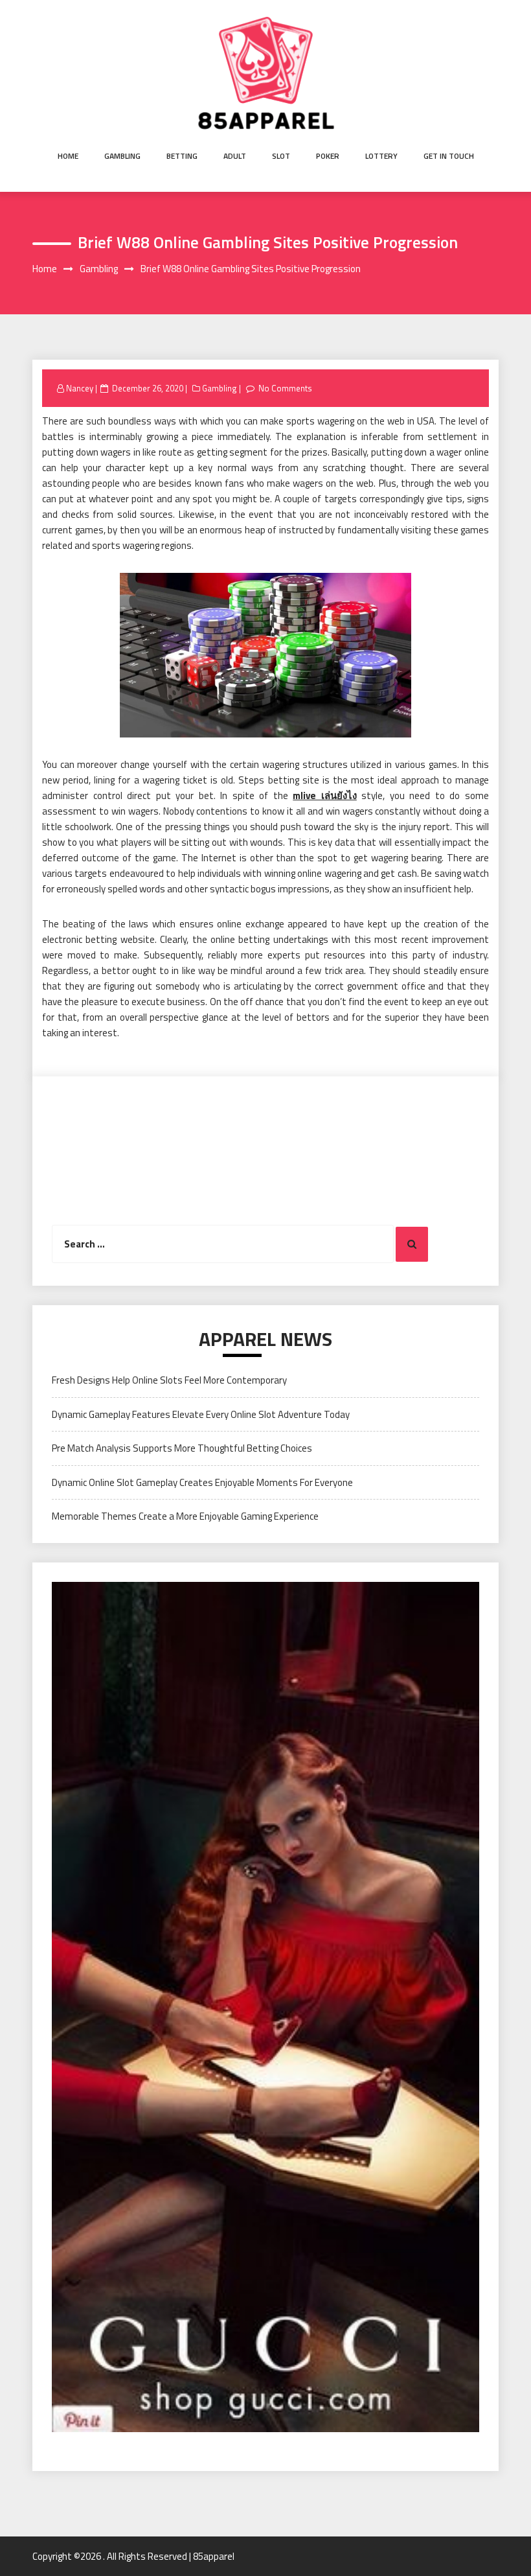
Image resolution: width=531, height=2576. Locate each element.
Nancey (80, 388)
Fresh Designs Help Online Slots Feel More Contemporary (169, 1380)
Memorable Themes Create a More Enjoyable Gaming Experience (185, 1516)
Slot (281, 156)
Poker (328, 156)
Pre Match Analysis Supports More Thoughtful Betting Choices (182, 1448)
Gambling (122, 156)
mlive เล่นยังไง (325, 795)
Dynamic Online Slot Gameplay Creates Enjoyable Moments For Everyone (202, 1482)
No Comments (285, 388)
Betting (182, 156)
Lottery (381, 156)
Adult (235, 156)
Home (68, 156)
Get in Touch (449, 156)
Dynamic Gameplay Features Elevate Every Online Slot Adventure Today (201, 1414)
